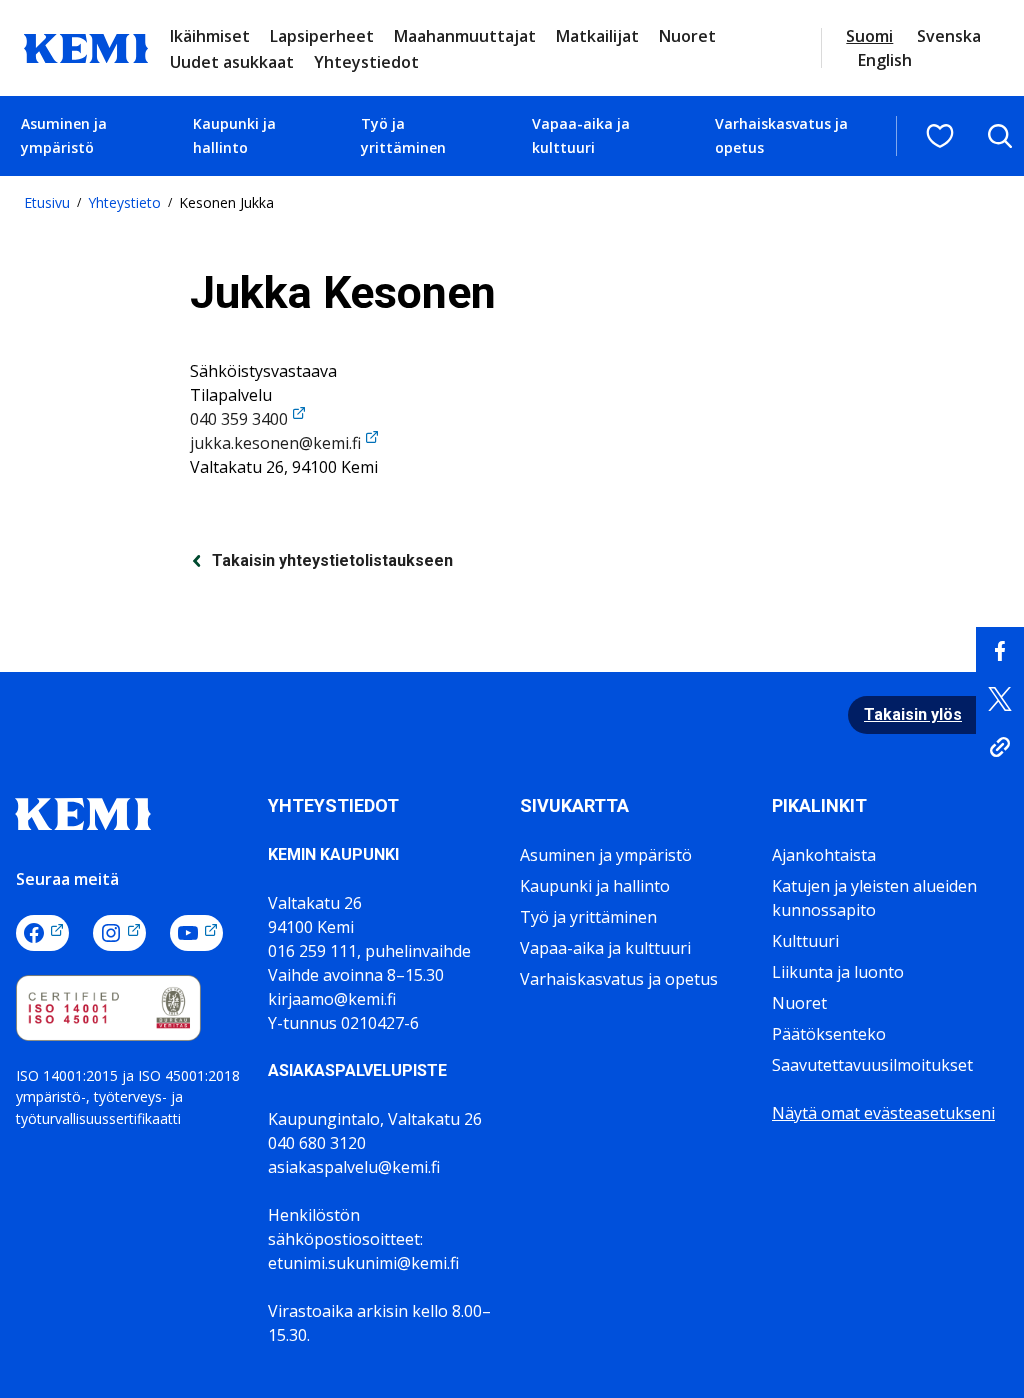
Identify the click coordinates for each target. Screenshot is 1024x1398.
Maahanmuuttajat (465, 36)
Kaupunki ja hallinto (234, 135)
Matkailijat (597, 36)
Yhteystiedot (366, 62)
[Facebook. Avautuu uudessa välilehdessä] (42, 933)
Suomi (869, 36)
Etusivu (47, 202)
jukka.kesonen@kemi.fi (275, 443)
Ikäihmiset (210, 36)
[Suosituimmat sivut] (940, 136)
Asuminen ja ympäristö (64, 135)
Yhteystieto (124, 202)
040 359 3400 (239, 419)
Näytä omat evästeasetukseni (883, 1113)
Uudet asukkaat (232, 62)
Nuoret (687, 36)
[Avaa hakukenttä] (1000, 136)
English (885, 60)
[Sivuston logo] (86, 46)
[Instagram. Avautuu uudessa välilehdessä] (119, 933)
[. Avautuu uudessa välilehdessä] (1000, 651)
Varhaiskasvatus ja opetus (781, 135)
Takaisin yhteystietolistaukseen (332, 560)
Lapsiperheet (322, 36)
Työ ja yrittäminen (403, 135)
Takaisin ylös (913, 714)
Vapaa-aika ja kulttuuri (581, 135)
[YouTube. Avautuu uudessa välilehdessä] (196, 933)
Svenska (949, 36)
